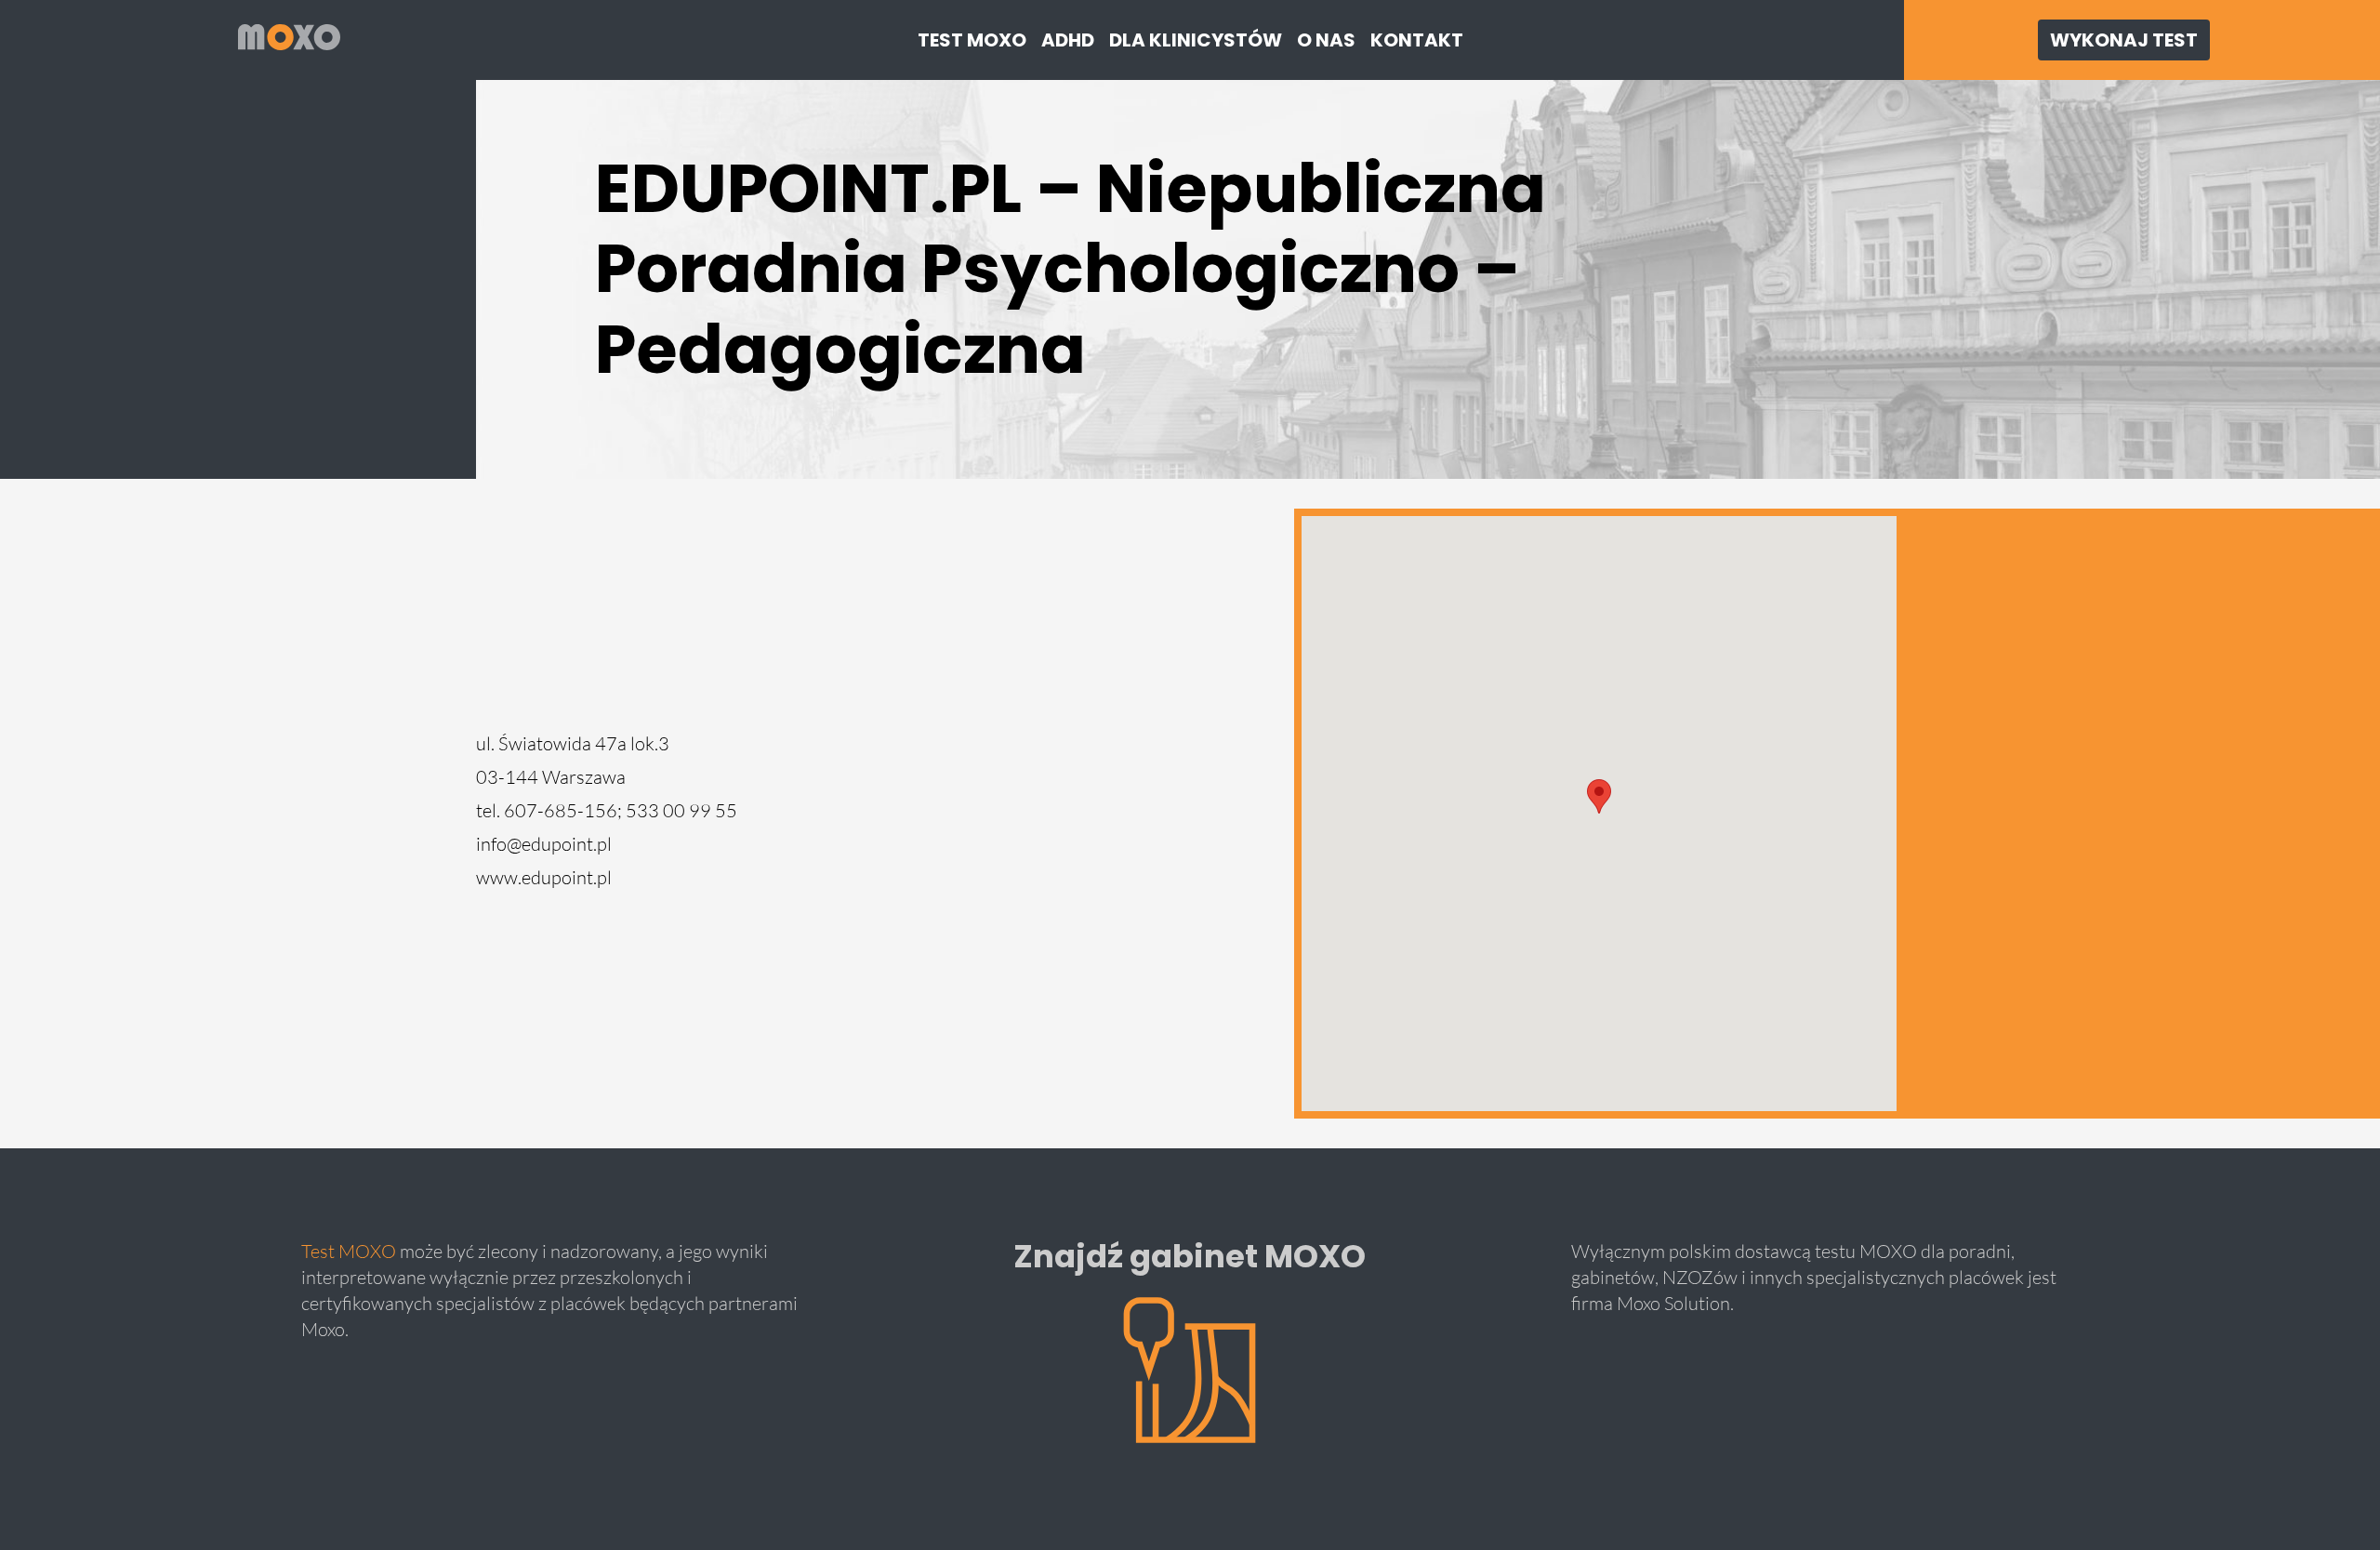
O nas (1326, 40)
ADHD (1068, 40)
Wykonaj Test (2124, 40)
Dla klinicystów (1196, 40)
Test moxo (972, 40)
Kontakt (1417, 40)
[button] (1599, 796)
